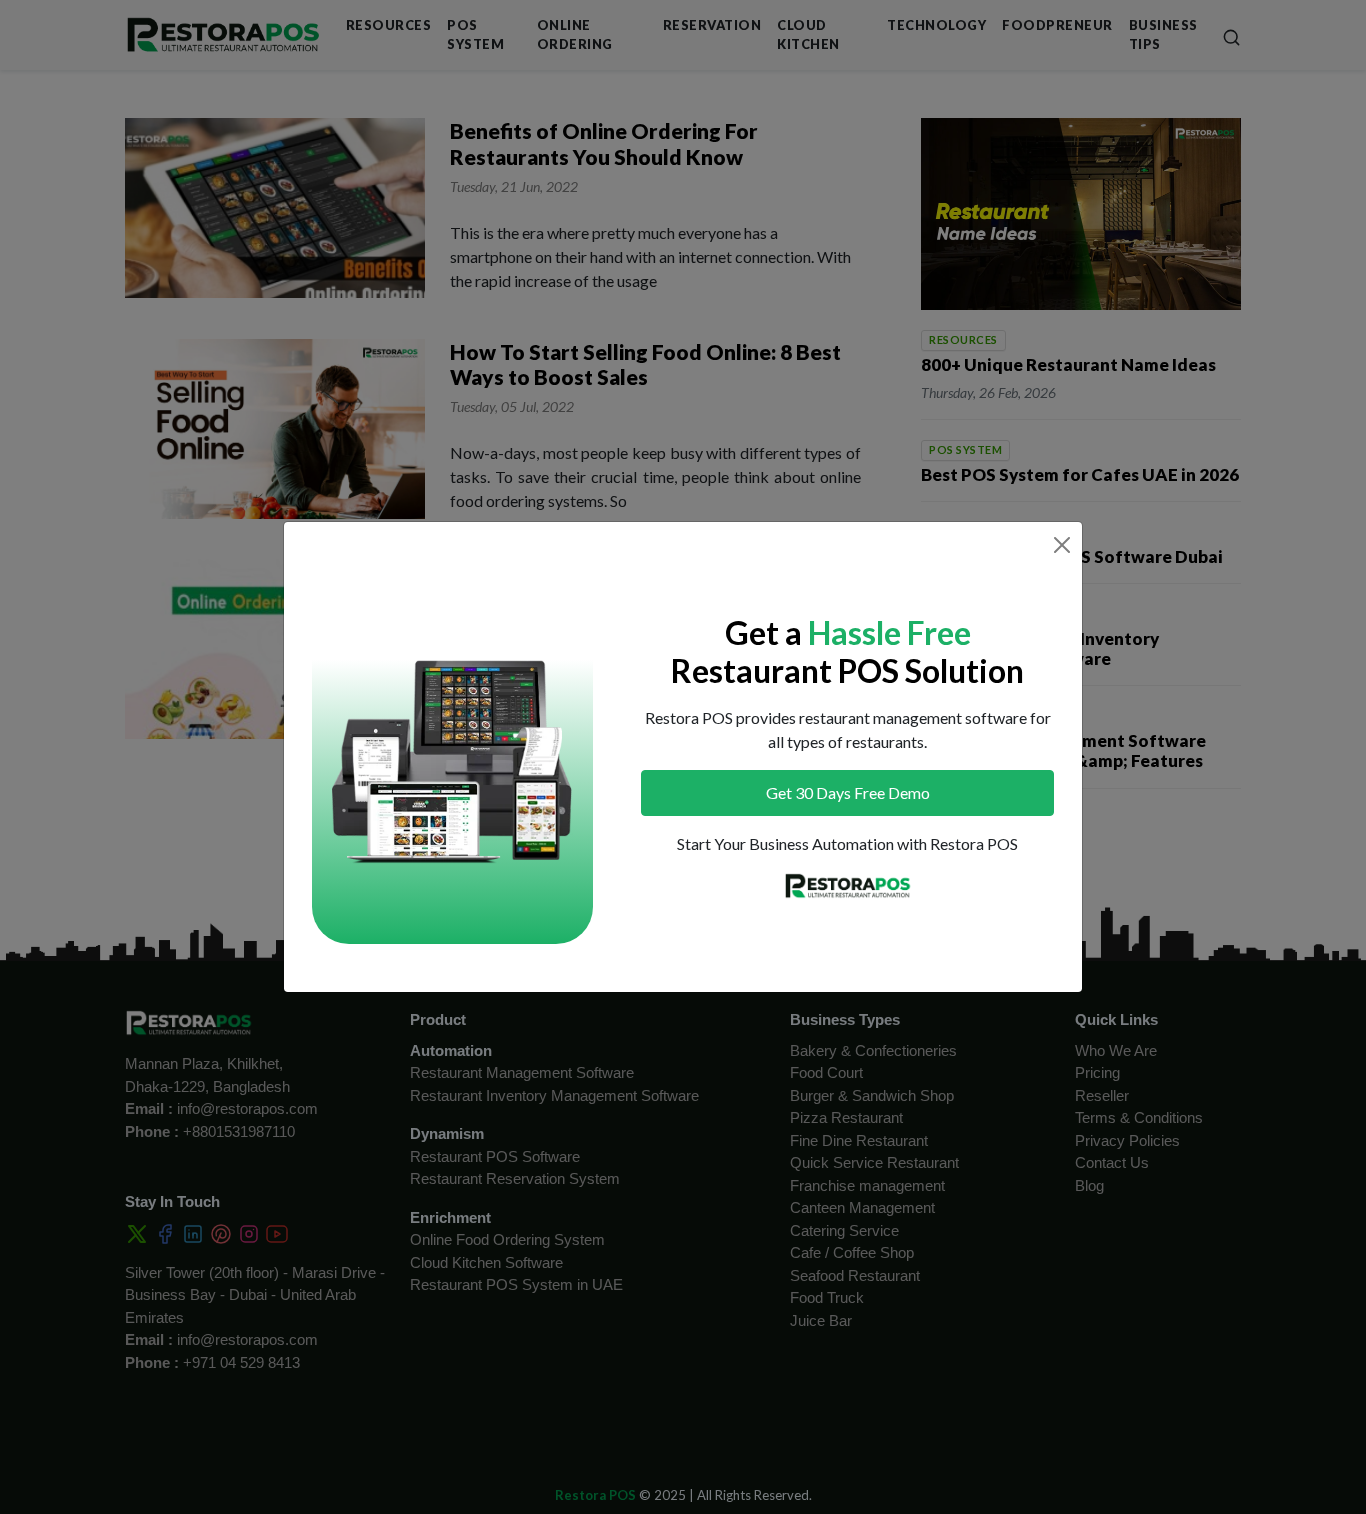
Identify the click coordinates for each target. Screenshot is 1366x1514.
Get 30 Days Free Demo (848, 792)
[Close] (1062, 545)
